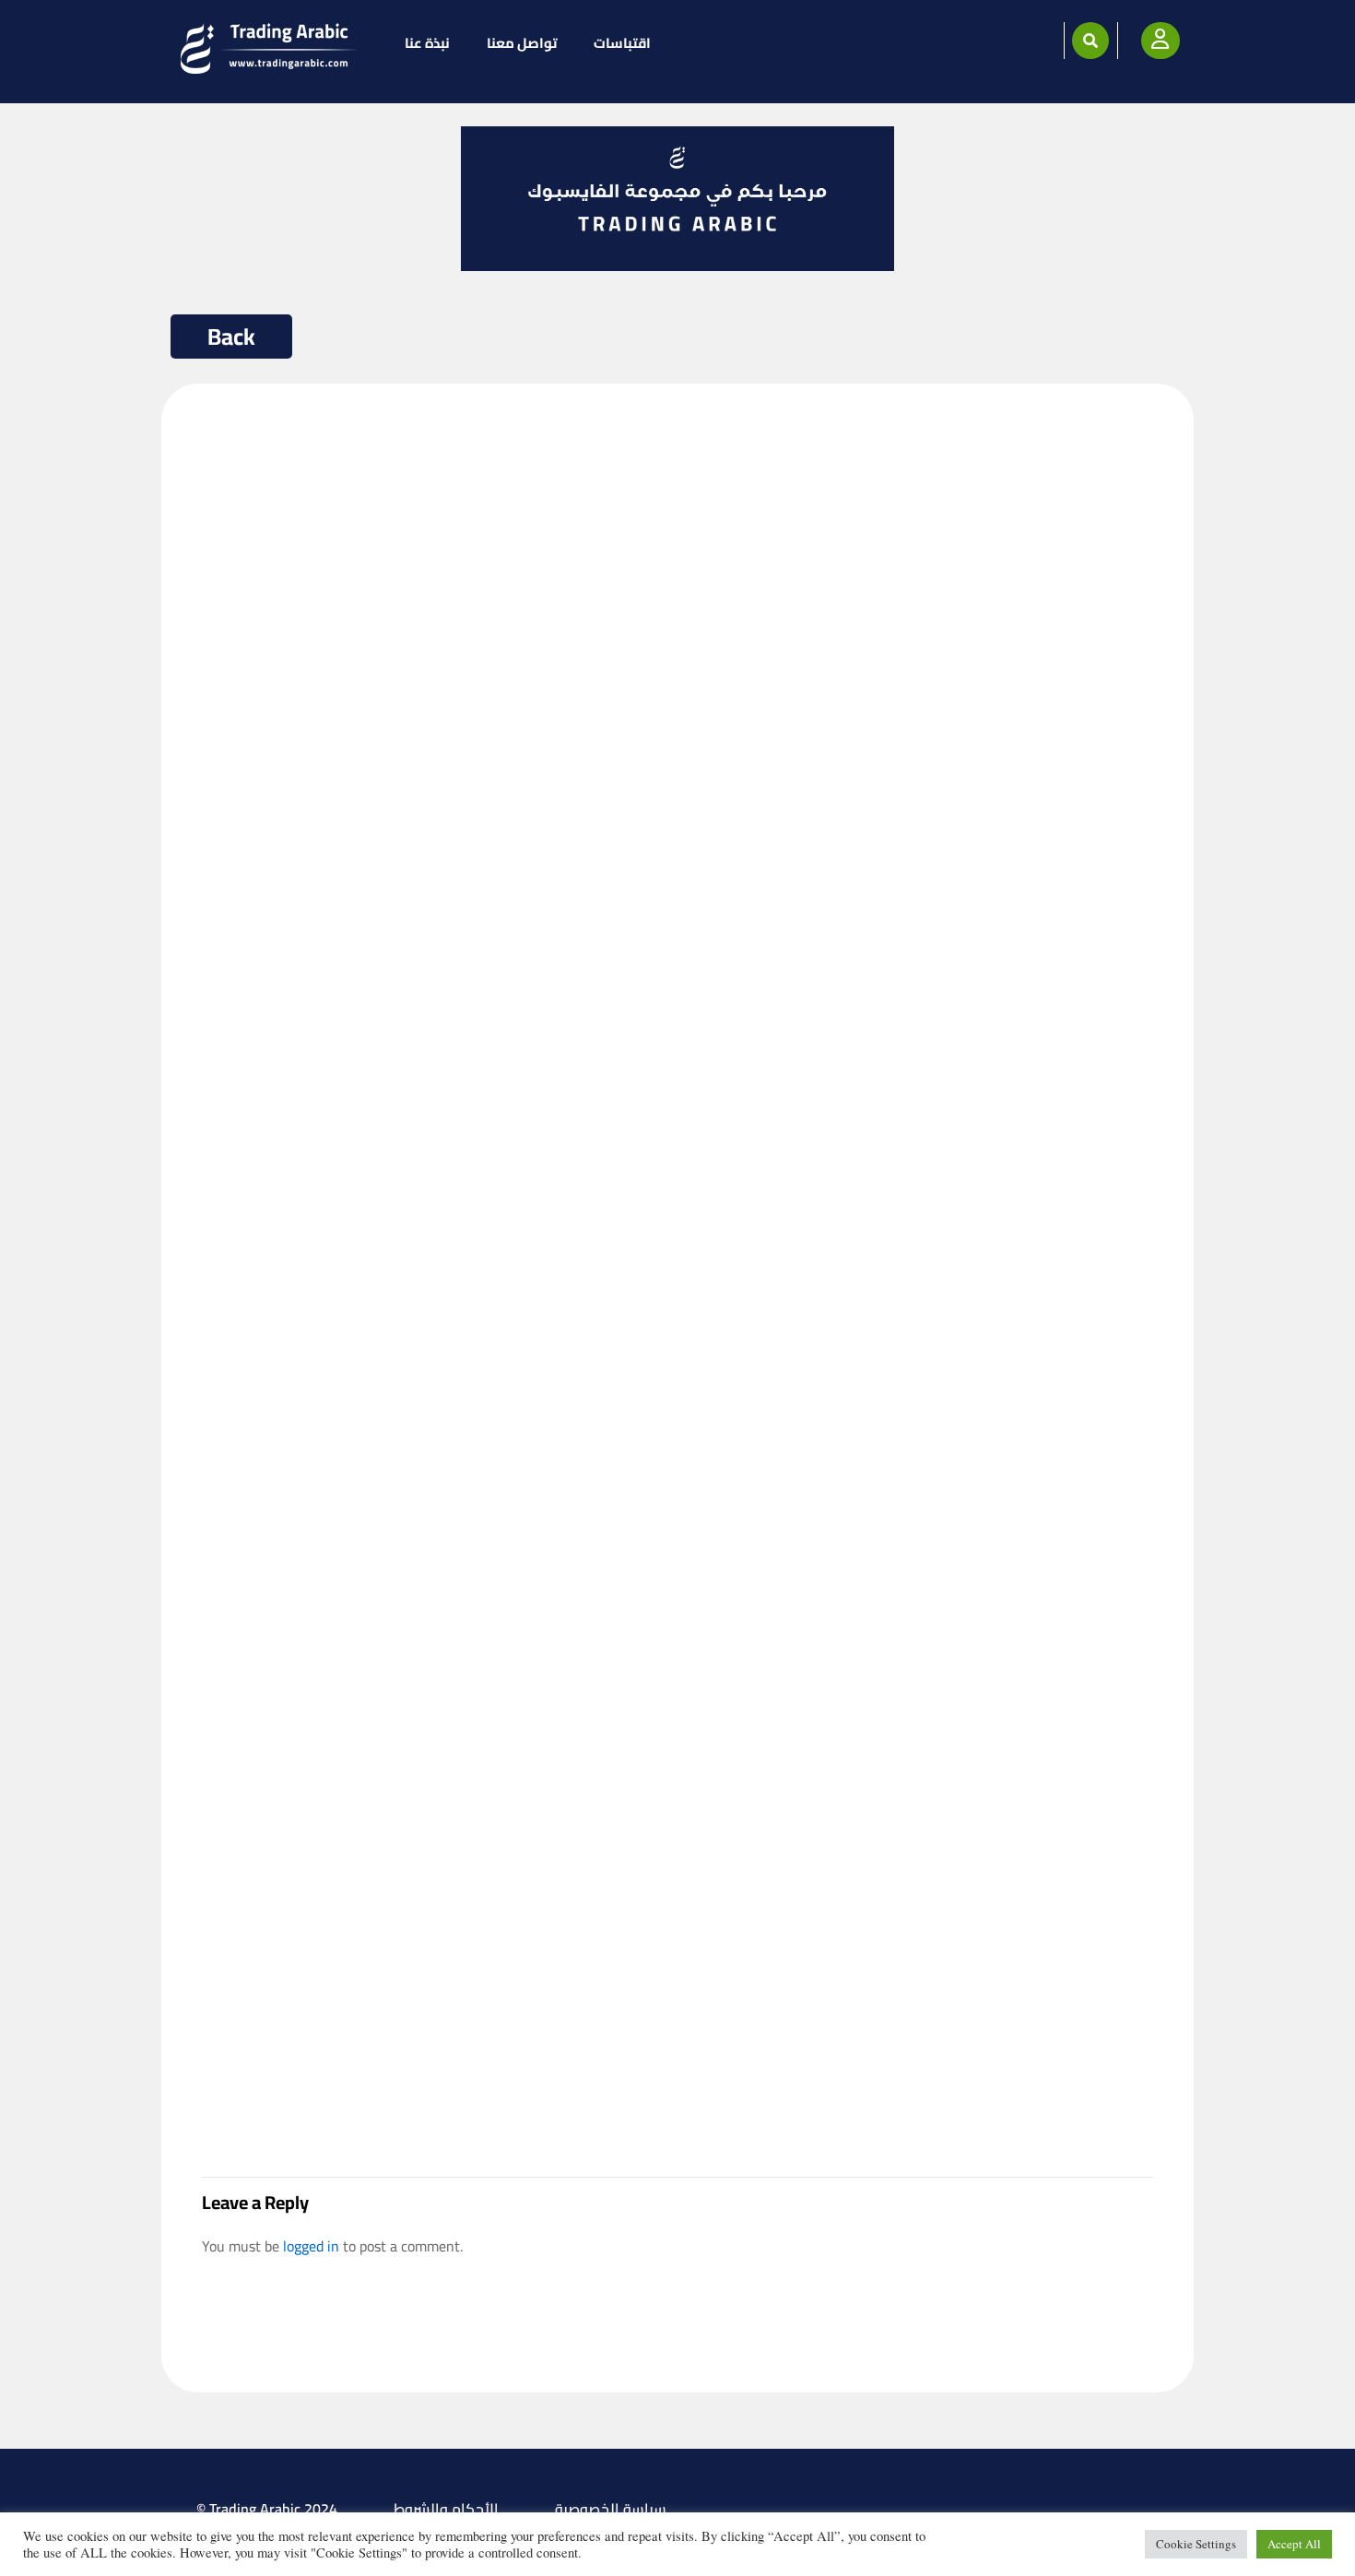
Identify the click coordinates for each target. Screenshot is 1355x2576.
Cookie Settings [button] (1196, 2544)
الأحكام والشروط (446, 2509)
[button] (1090, 41)
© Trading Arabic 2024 (267, 2509)
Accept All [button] (1294, 2544)
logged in (311, 2246)
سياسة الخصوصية (611, 2509)
